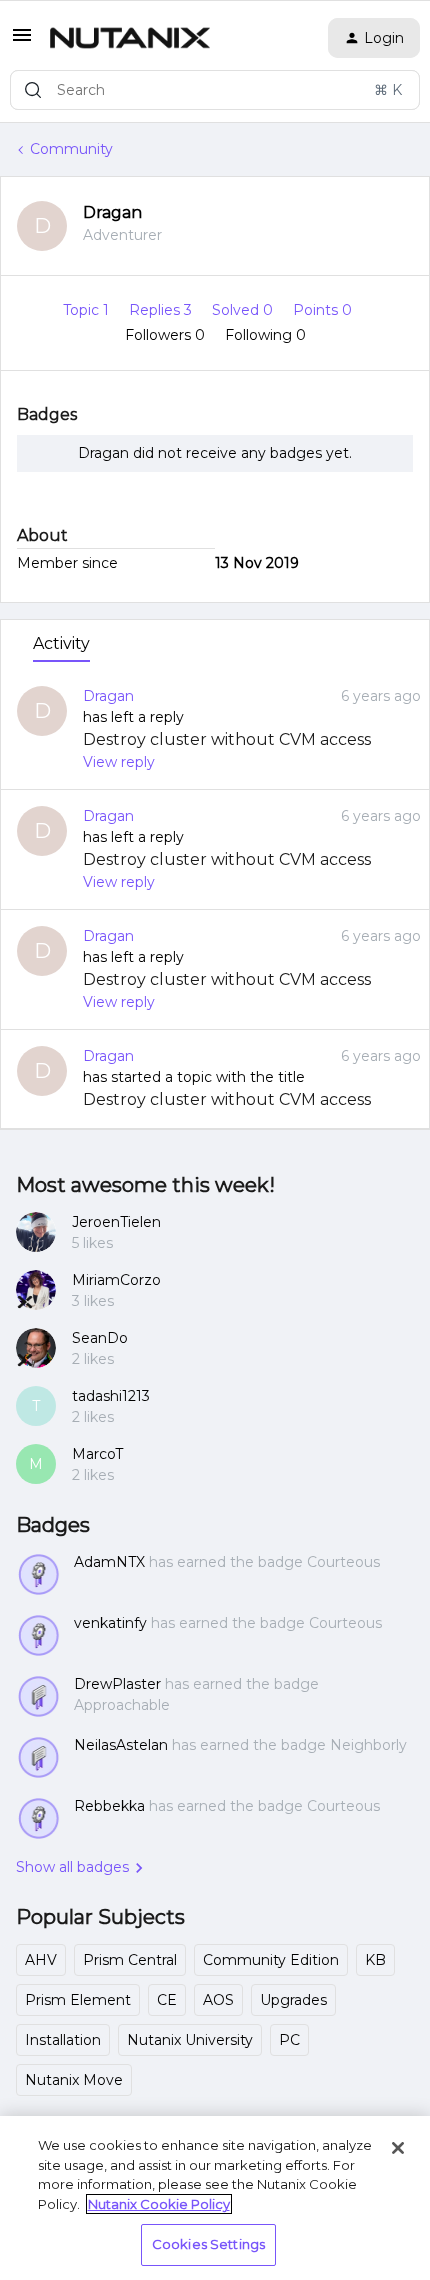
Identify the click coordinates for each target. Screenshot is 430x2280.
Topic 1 (88, 310)
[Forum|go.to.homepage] (130, 38)
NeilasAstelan (121, 1745)
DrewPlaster (117, 1684)
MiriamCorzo (116, 1280)
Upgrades (293, 2000)
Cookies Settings (208, 2244)
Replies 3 (162, 310)
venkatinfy (110, 1623)
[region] (215, 2198)
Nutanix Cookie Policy (159, 2204)
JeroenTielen (116, 1222)
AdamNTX (109, 1562)
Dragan (112, 212)
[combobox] (215, 90)
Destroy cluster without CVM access (227, 739)
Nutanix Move (74, 2080)
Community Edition (271, 1960)
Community (71, 149)
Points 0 (322, 310)
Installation (63, 2040)
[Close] (398, 2148)
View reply (119, 762)
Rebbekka (109, 1806)
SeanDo (100, 1338)
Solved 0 (244, 310)
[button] (22, 42)
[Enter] (33, 90)
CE (167, 2000)
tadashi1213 (111, 1396)
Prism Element (78, 2000)
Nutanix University (190, 2040)
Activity (61, 643)
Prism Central (130, 1960)
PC (289, 2040)
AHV (41, 1960)
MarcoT (97, 1454)
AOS (218, 2000)
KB (375, 1960)
